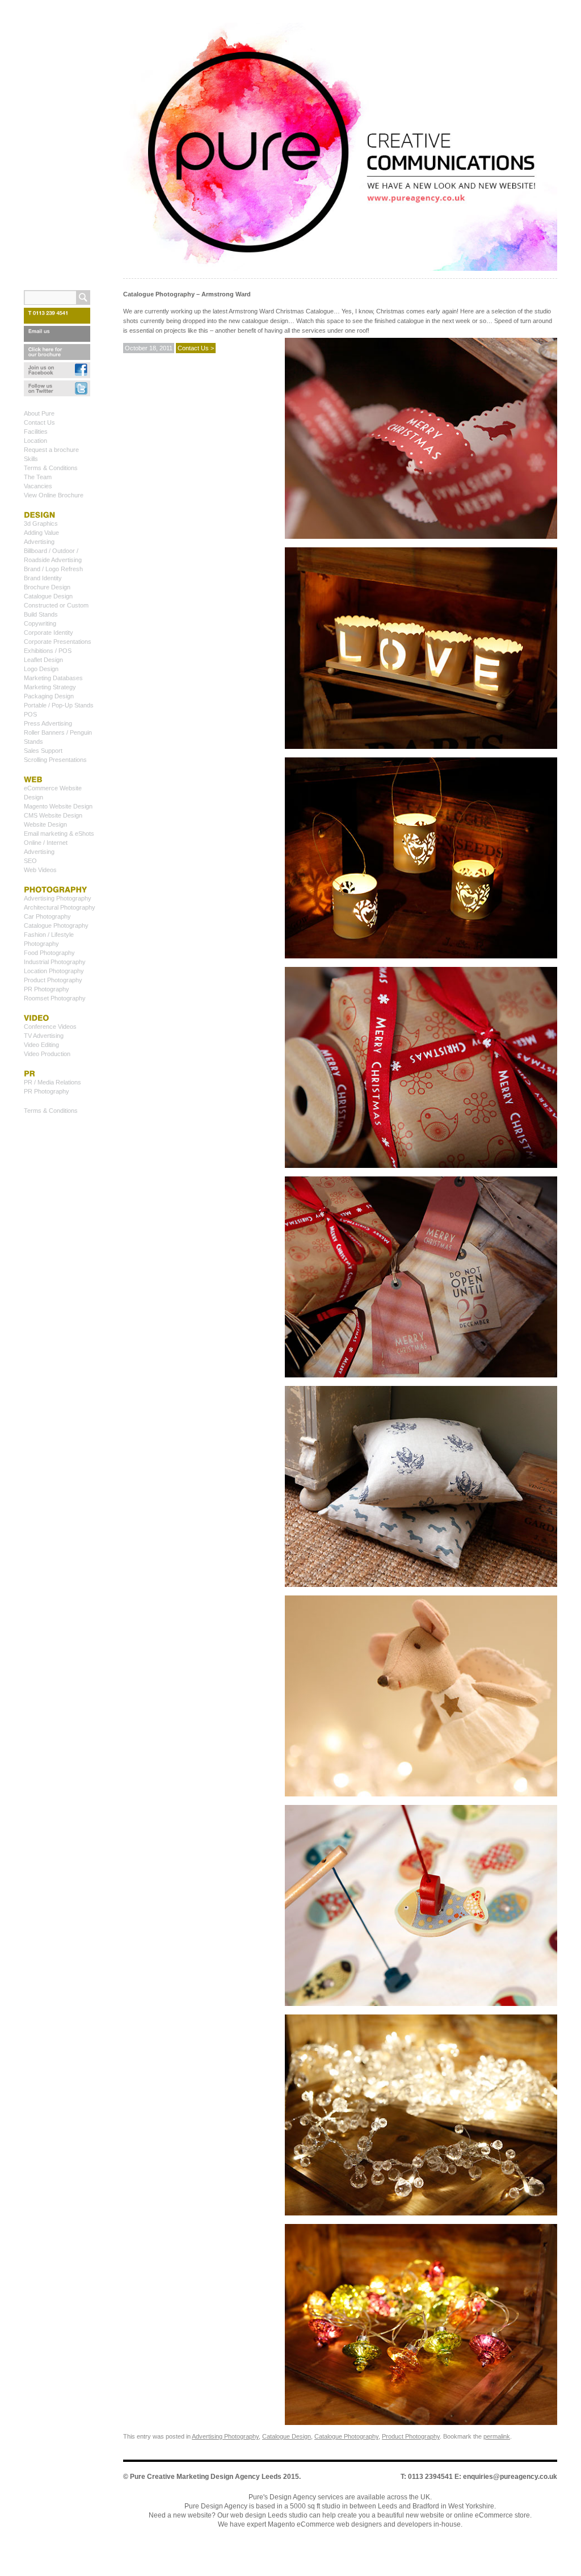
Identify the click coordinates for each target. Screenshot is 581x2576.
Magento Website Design (58, 806)
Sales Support (43, 751)
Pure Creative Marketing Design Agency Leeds (206, 2477)
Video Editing (41, 1045)
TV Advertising (44, 1036)
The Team (38, 477)
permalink (497, 2436)
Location (35, 441)
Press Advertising (48, 723)
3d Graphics (41, 523)
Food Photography (49, 953)
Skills (31, 459)
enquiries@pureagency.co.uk (510, 2477)
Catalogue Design (287, 2436)
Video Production (47, 1054)
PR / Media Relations (52, 1082)
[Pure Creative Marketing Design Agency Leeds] (340, 149)
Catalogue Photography (346, 2436)
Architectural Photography (60, 907)
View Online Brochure (54, 495)
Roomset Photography (55, 998)
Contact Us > (196, 348)
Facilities (36, 432)
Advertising (39, 542)
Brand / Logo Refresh (53, 569)
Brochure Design (47, 587)
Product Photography (411, 2436)
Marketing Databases (53, 678)
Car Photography (47, 916)
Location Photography (54, 971)
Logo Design (41, 669)
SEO (30, 861)
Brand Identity (43, 578)
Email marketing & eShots (59, 833)
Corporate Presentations (58, 642)
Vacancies (38, 486)
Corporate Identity (49, 633)
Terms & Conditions (51, 468)
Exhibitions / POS (48, 651)
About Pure (39, 413)
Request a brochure (51, 450)
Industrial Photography (55, 962)
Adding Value (41, 533)
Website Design (45, 824)
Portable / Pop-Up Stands (59, 705)
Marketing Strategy (50, 687)
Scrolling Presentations (55, 760)
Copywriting (40, 623)
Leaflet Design (43, 660)
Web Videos (40, 870)
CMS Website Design (53, 815)
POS (30, 714)
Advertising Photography (225, 2436)
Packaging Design (49, 696)
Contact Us (39, 422)
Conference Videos (50, 1027)
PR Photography (47, 989)
